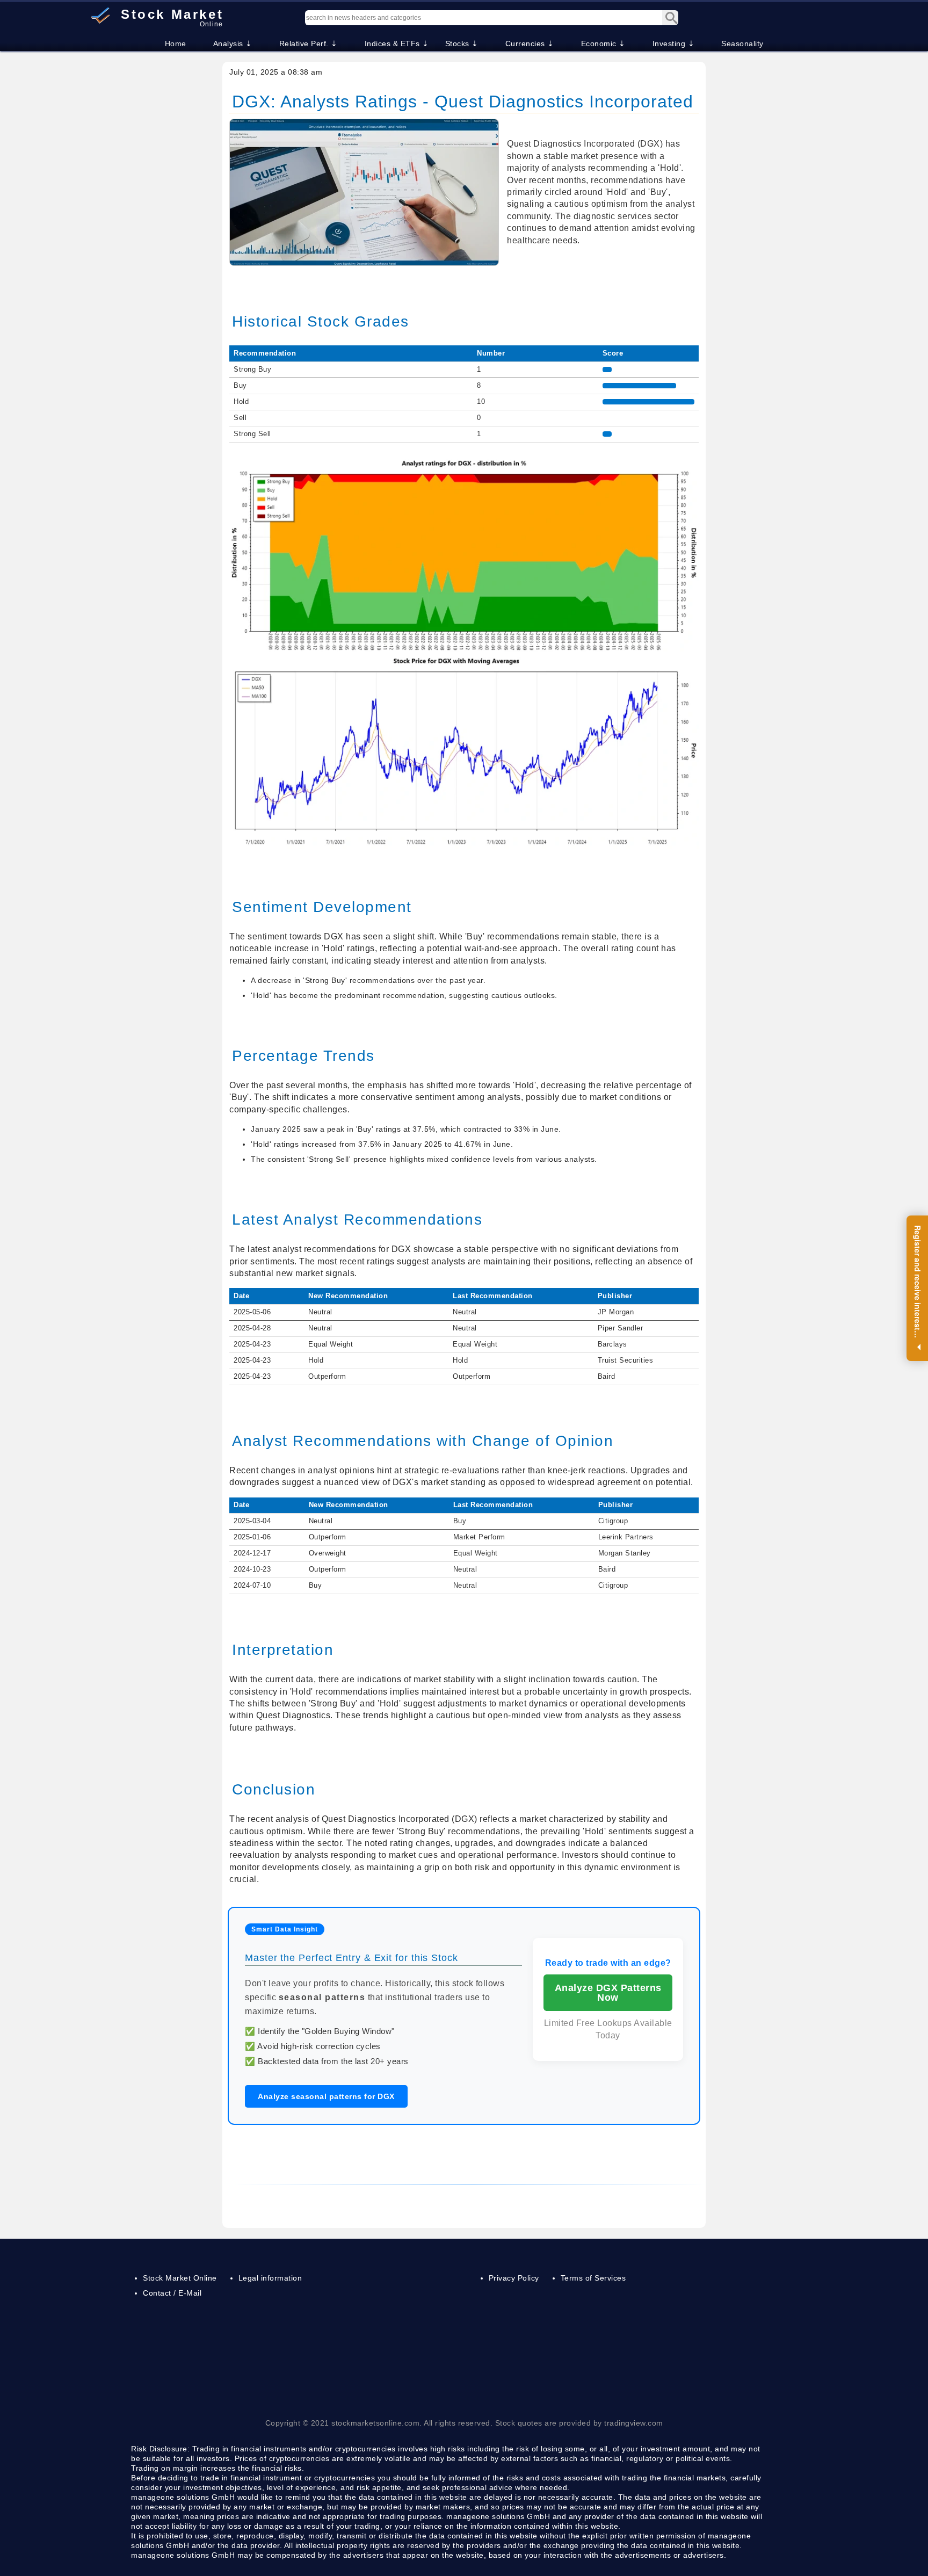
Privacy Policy (514, 2278)
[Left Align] (670, 18)
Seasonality (742, 44)
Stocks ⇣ (462, 44)
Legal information (270, 2278)
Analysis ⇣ (233, 44)
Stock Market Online (180, 2278)
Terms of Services (593, 2278)
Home (176, 44)
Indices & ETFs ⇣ (397, 44)
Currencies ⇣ (530, 44)
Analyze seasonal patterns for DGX (326, 2096)
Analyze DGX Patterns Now (608, 1993)
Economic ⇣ (603, 44)
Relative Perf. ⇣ (309, 44)
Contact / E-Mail (172, 2293)
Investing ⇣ (674, 44)
